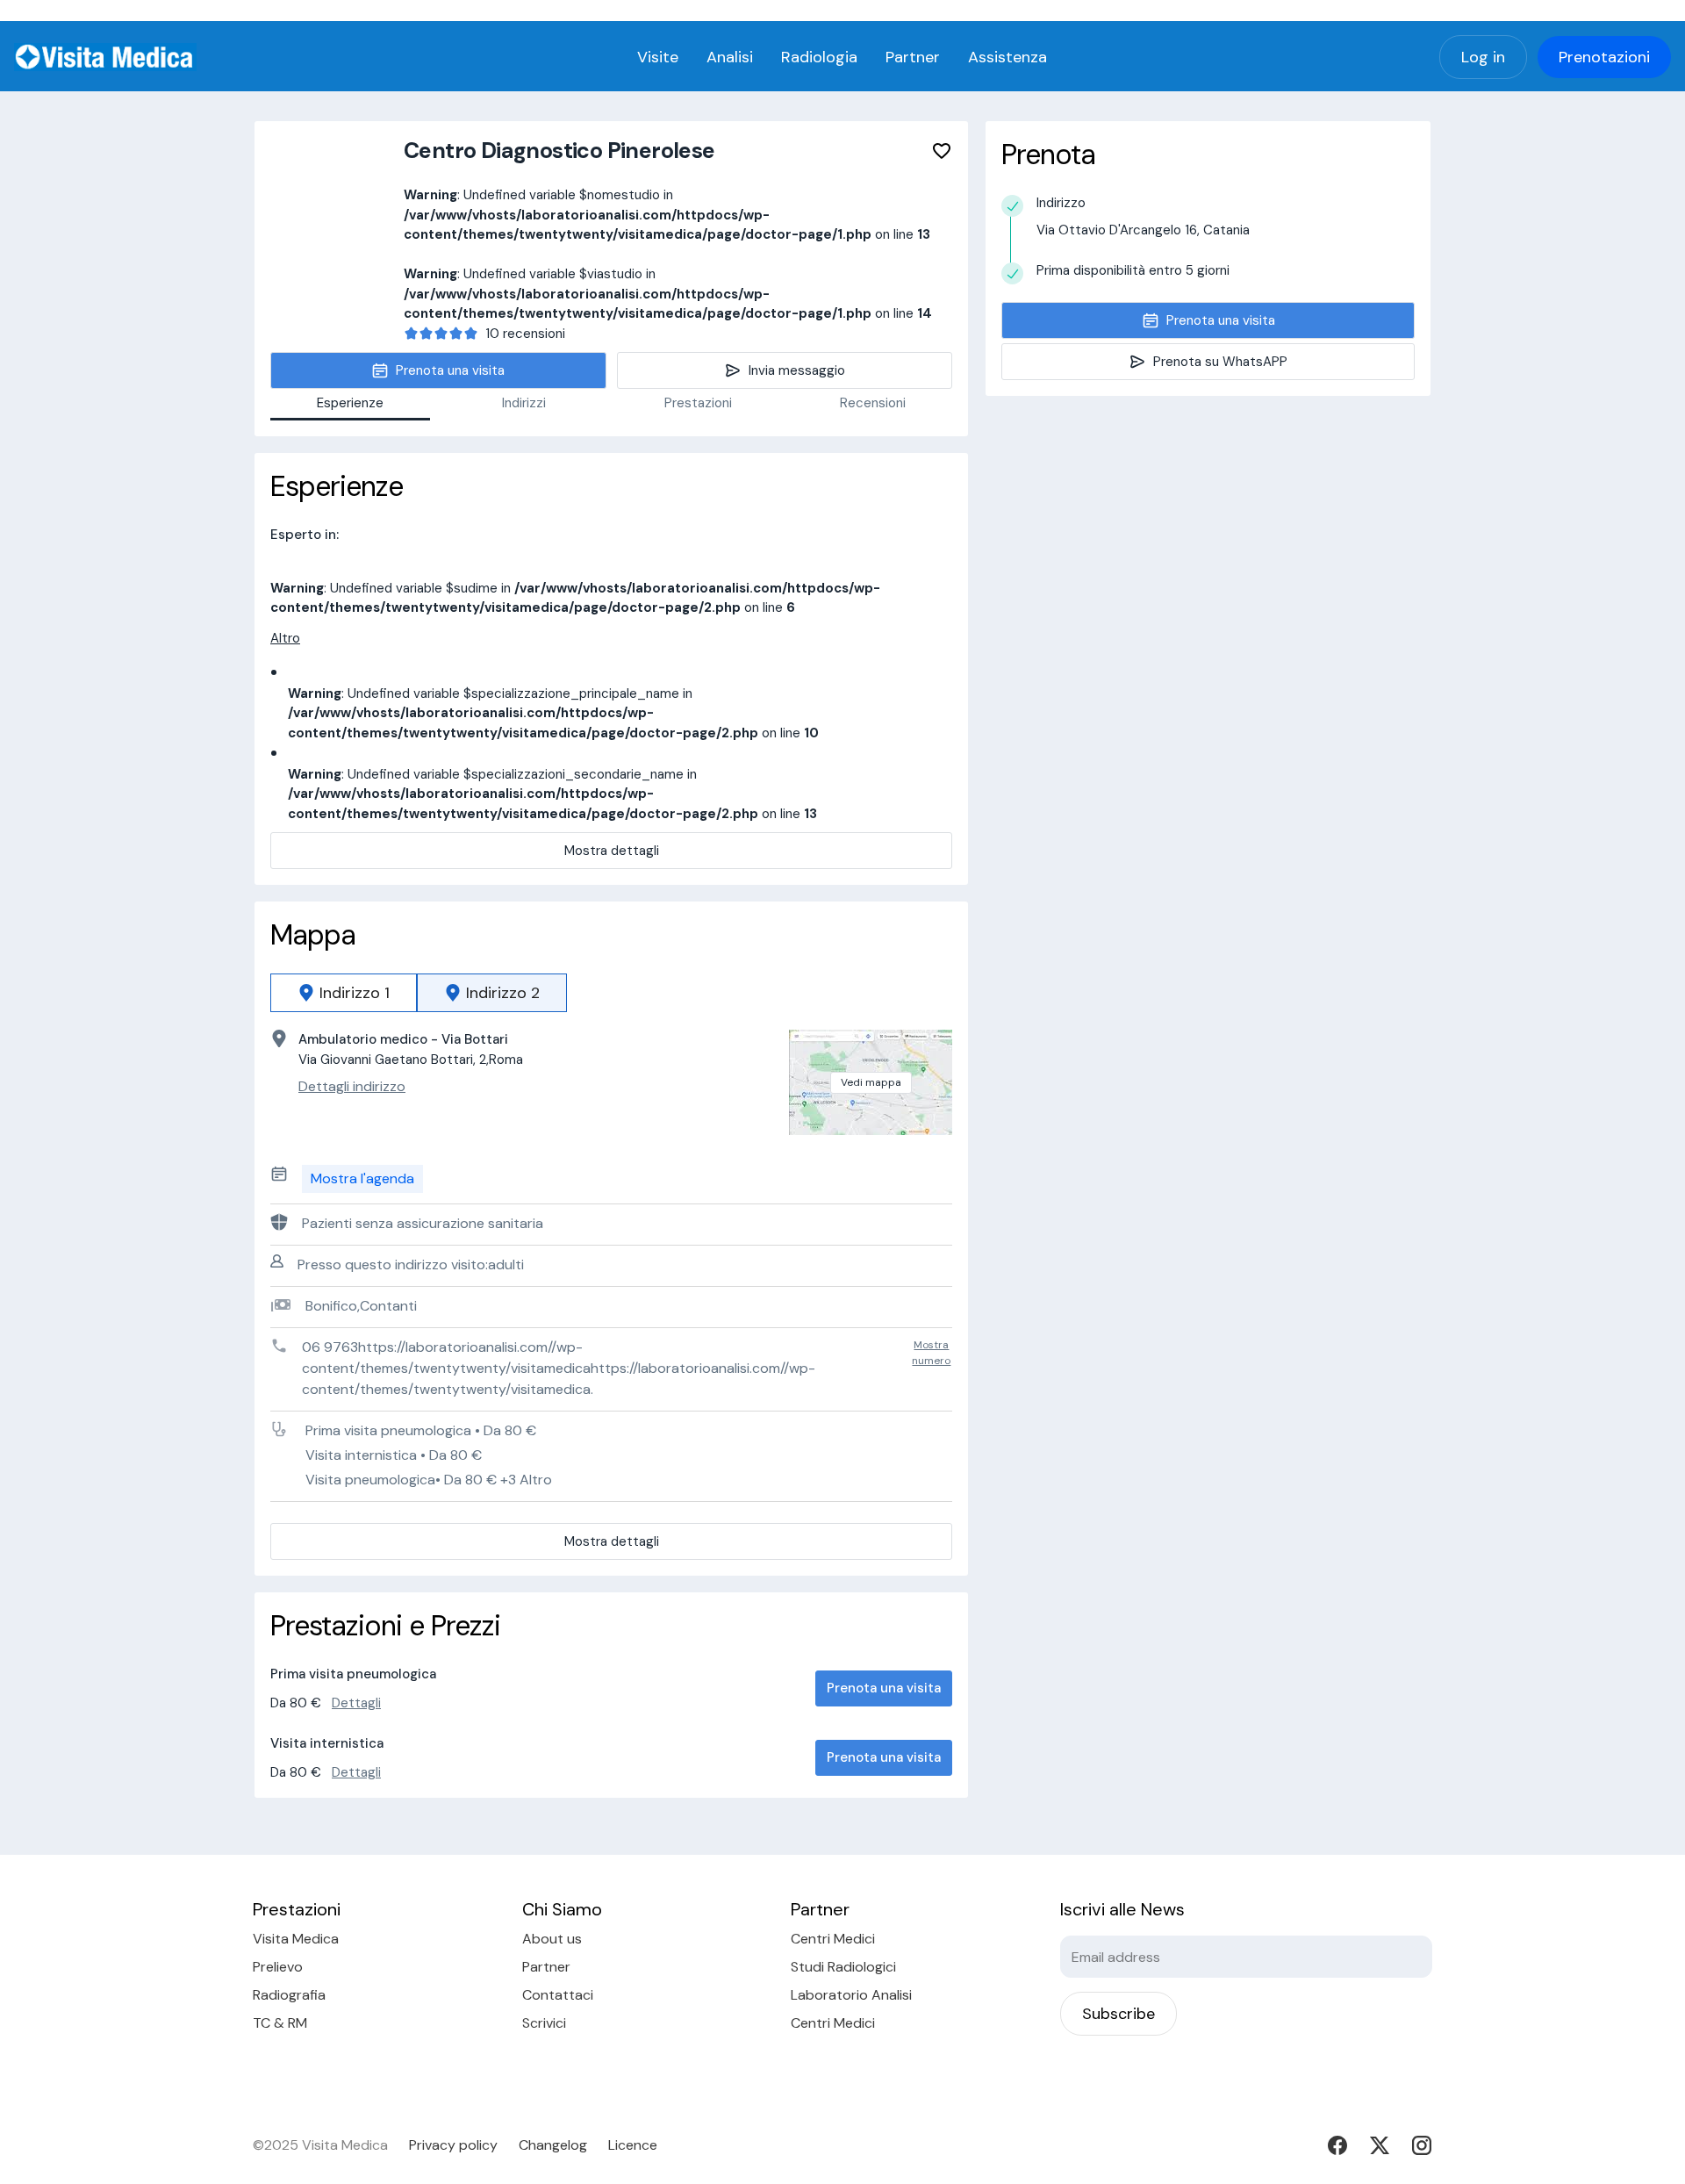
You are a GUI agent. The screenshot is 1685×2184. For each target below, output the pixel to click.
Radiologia (819, 57)
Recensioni (873, 403)
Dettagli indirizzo (352, 1086)
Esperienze (350, 403)
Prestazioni (698, 403)
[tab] (344, 993)
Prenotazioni (1604, 57)
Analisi (730, 57)
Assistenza (1007, 57)
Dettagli (356, 1703)
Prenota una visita (884, 1688)
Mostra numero (931, 1353)
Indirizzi (524, 403)
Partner (913, 57)
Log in (1483, 57)
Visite (658, 57)
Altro (285, 638)
